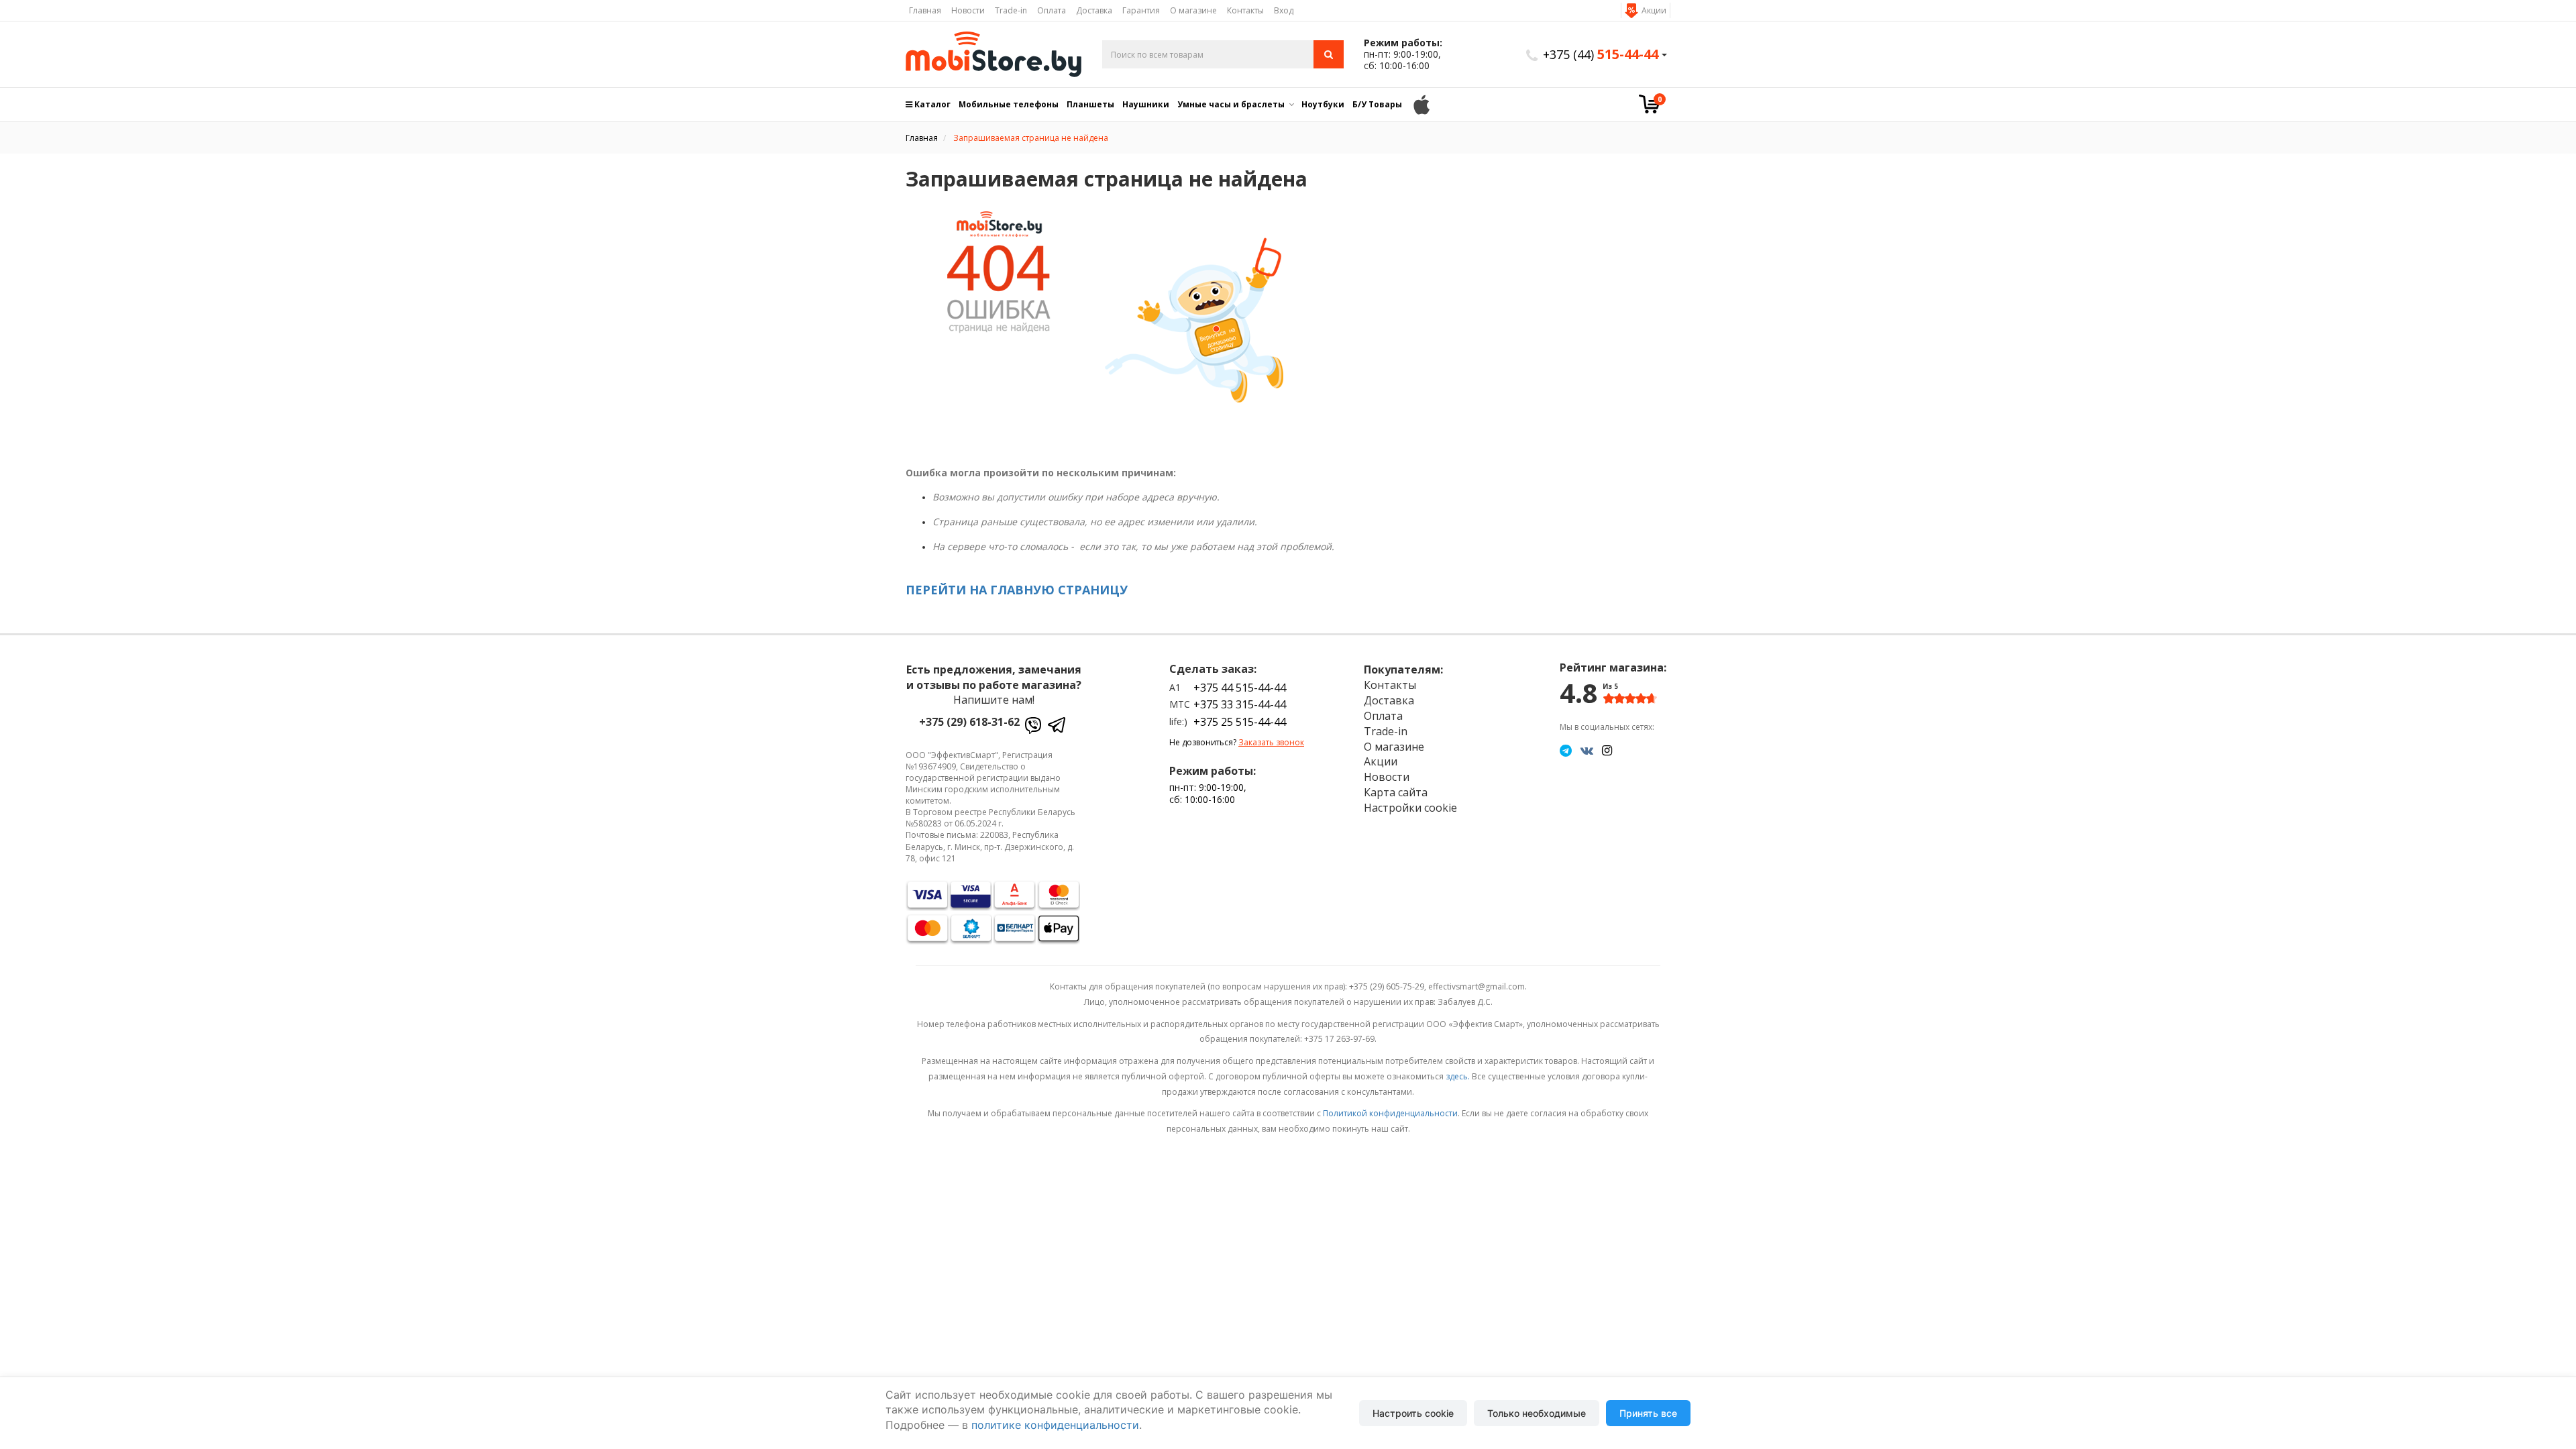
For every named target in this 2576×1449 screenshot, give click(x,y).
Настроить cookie (1413, 1413)
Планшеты (1090, 104)
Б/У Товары (1377, 104)
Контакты (1245, 10)
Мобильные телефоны (1009, 104)
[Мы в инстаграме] (1607, 750)
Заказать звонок (1271, 742)
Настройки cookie (1410, 808)
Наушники (1146, 104)
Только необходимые (1537, 1413)
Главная (925, 10)
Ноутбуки (1323, 104)
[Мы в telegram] (1566, 750)
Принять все (1648, 1413)
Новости (968, 10)
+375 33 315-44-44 (1240, 704)
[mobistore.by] (994, 54)
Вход (1284, 10)
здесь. (1458, 1076)
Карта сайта (1396, 792)
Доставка (1094, 10)
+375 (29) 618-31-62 (969, 722)
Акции (1654, 10)
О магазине (1193, 10)
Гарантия (1141, 10)
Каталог (931, 104)
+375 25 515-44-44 (1240, 722)
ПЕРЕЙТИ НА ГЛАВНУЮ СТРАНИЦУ (1017, 590)
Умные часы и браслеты (1231, 104)
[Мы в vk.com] (1587, 750)
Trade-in (1011, 10)
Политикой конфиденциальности (1390, 1113)
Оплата (1052, 10)
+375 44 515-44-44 (1240, 688)
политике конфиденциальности (1055, 1425)
